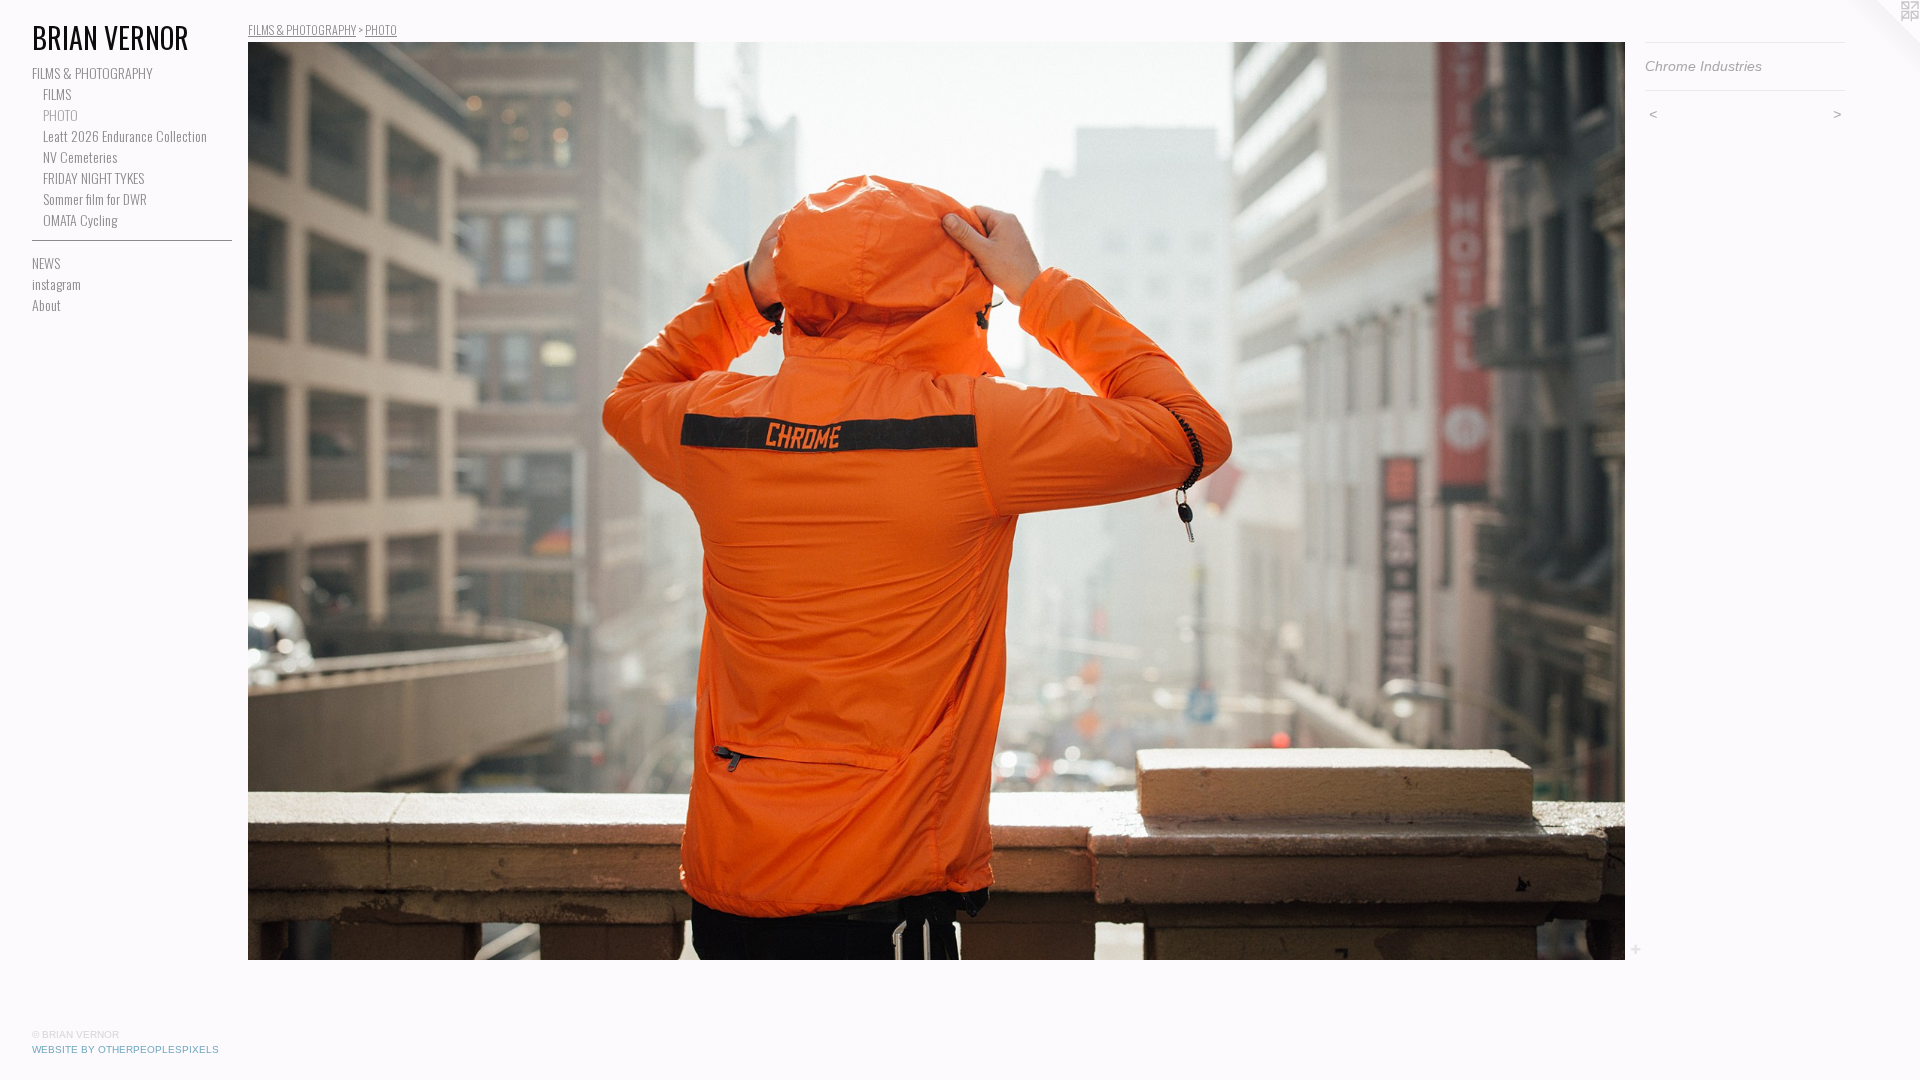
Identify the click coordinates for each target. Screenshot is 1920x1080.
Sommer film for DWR (95, 198)
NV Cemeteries (80, 156)
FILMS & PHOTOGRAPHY (92, 72)
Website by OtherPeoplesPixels (125, 1049)
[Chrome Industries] (936, 501)
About (46, 304)
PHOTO (60, 114)
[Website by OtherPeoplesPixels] (1880, 40)
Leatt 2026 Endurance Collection (125, 135)
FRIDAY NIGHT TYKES (93, 177)
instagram (56, 283)
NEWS (46, 262)
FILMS (57, 93)
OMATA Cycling (80, 219)
